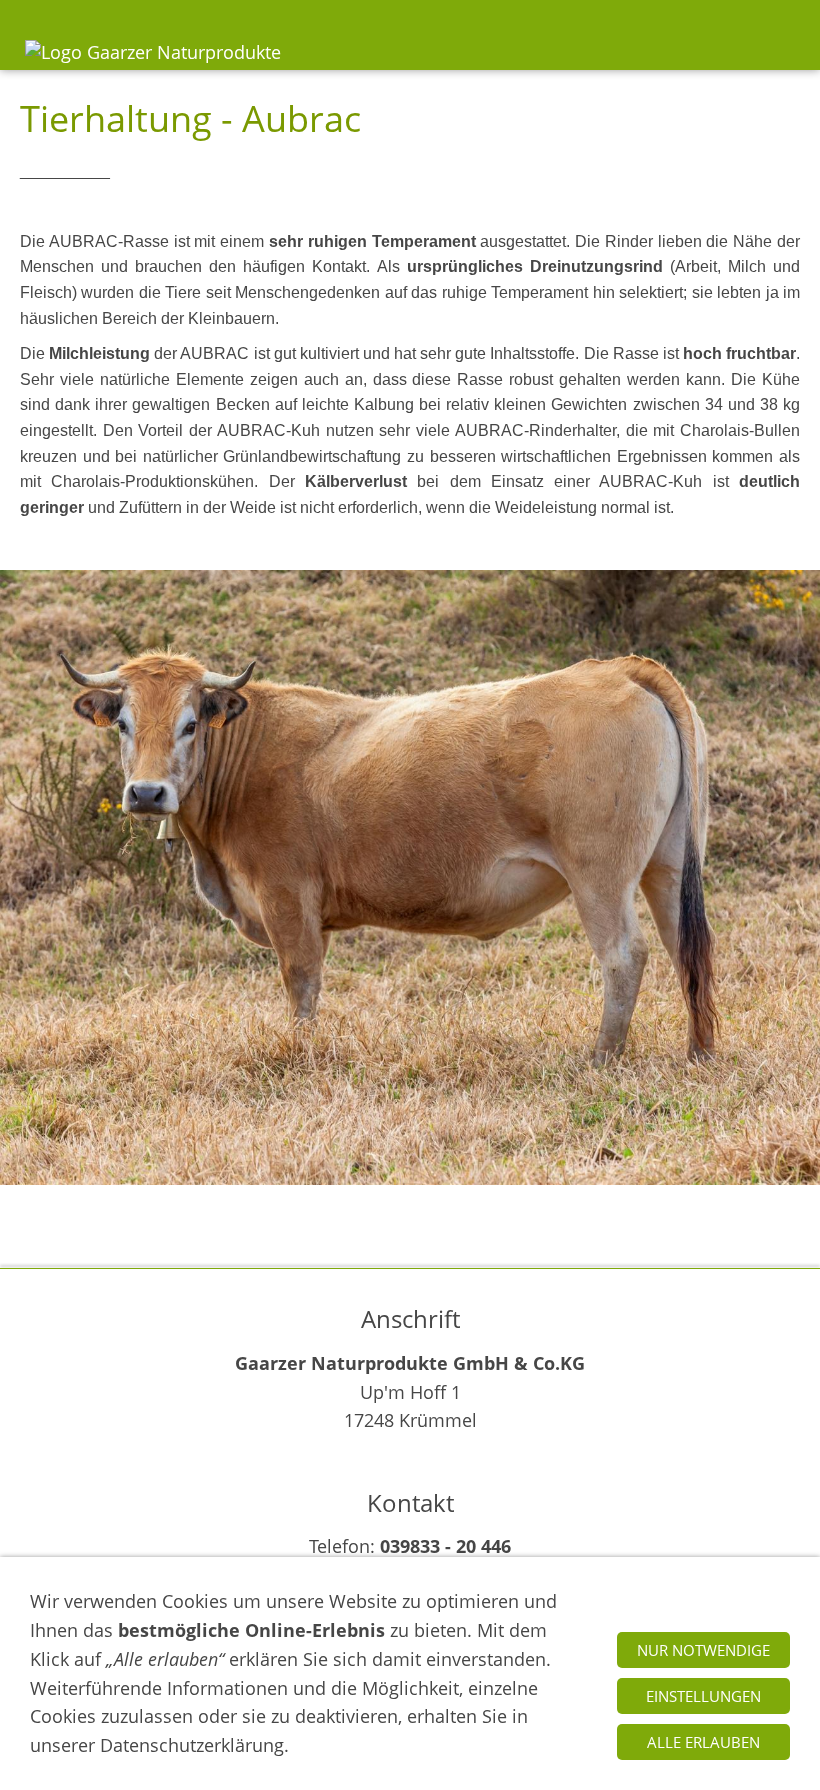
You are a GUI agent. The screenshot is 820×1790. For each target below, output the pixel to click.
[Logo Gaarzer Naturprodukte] (153, 67)
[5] (422, 1205)
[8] (497, 1205)
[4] (397, 1205)
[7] (472, 1205)
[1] (322, 1205)
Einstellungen (703, 1696)
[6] (447, 1205)
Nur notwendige (703, 1650)
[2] (347, 1205)
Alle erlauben (703, 1742)
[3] (372, 1205)
